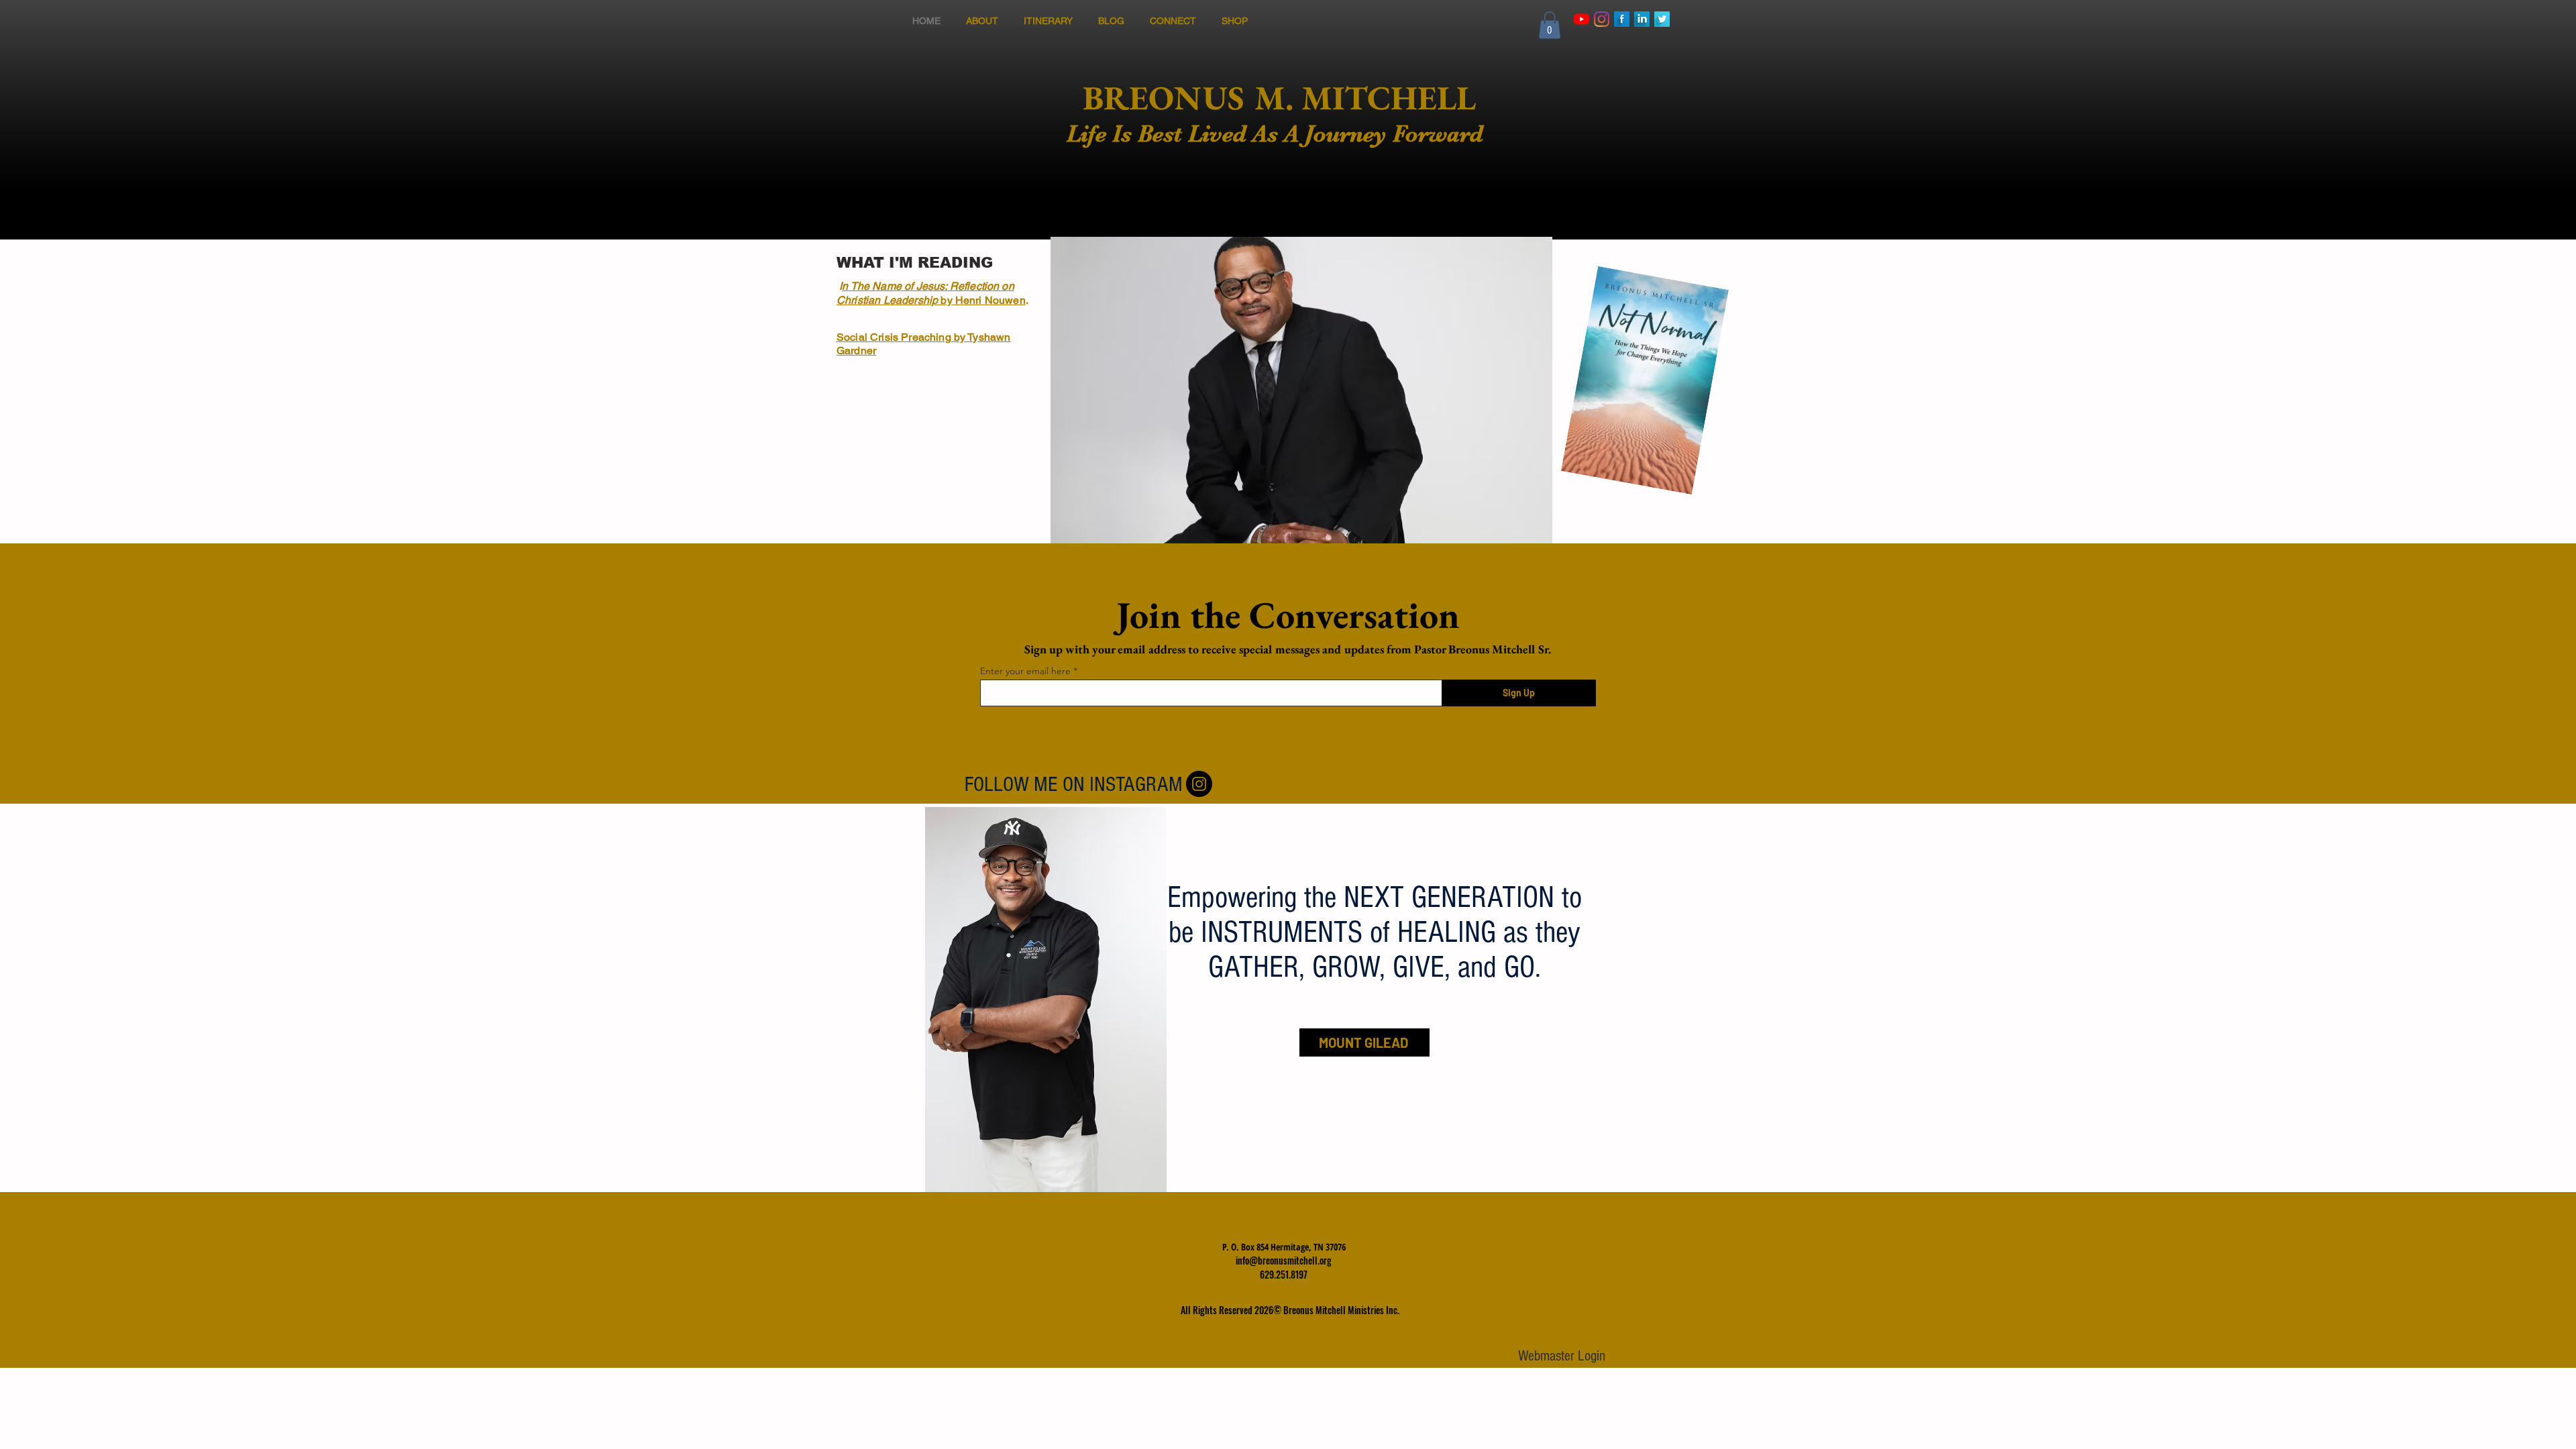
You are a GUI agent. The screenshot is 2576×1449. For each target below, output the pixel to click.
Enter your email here (1025, 671)
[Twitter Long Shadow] (1662, 19)
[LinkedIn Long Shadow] (1642, 19)
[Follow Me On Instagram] (1199, 784)
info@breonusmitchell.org (1284, 1260)
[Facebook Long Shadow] (1622, 19)
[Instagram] (1602, 19)
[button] (1550, 25)
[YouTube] (1581, 19)
